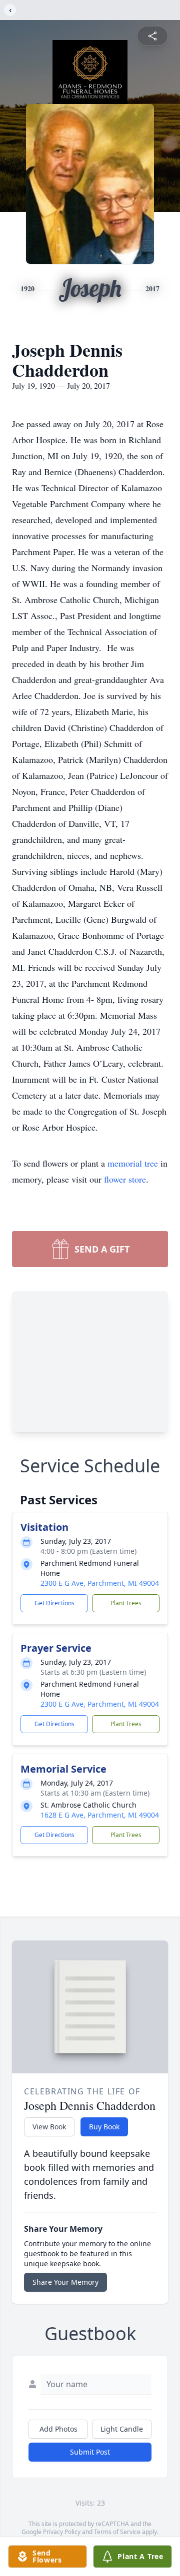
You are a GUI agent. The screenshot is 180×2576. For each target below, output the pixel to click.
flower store (125, 1179)
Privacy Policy (62, 2532)
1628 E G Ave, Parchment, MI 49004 (100, 1815)
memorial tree (133, 1163)
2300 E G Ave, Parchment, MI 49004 (100, 1583)
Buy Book (104, 2127)
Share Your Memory (65, 2282)
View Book (49, 2127)
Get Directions (54, 1603)
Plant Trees (126, 1603)
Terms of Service (117, 2532)
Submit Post (90, 2452)
